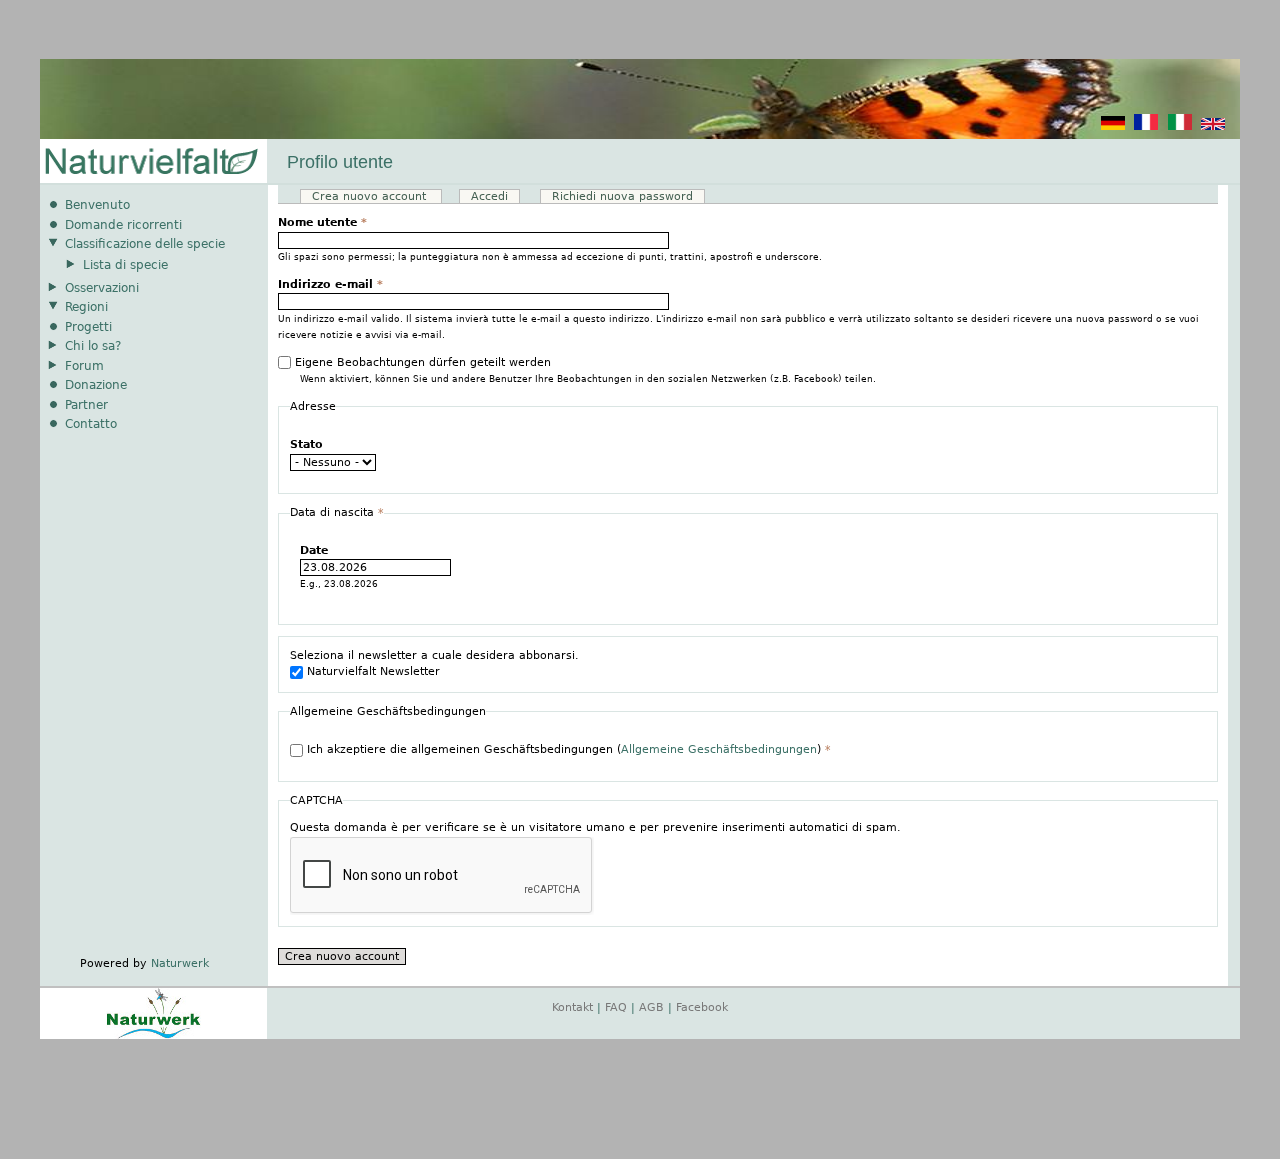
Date (314, 550)
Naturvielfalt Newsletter (373, 671)
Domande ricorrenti (123, 225)
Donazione (96, 385)
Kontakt (572, 1007)
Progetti (88, 327)
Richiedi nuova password (622, 196)
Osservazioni (102, 288)
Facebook (702, 1007)
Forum (84, 366)
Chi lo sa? (93, 346)
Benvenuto (97, 205)
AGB (651, 1007)
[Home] (150, 162)
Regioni (86, 307)
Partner (86, 405)
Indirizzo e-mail (330, 284)
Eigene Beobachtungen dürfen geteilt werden (423, 362)
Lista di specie (125, 265)
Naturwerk (180, 963)
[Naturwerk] (153, 1035)
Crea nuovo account (377, 196)
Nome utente (322, 222)
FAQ (616, 1007)
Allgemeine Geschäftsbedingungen (719, 749)
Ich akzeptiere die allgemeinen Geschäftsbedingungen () (569, 749)
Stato (306, 444)
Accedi (489, 196)
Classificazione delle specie (145, 244)
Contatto (91, 424)
